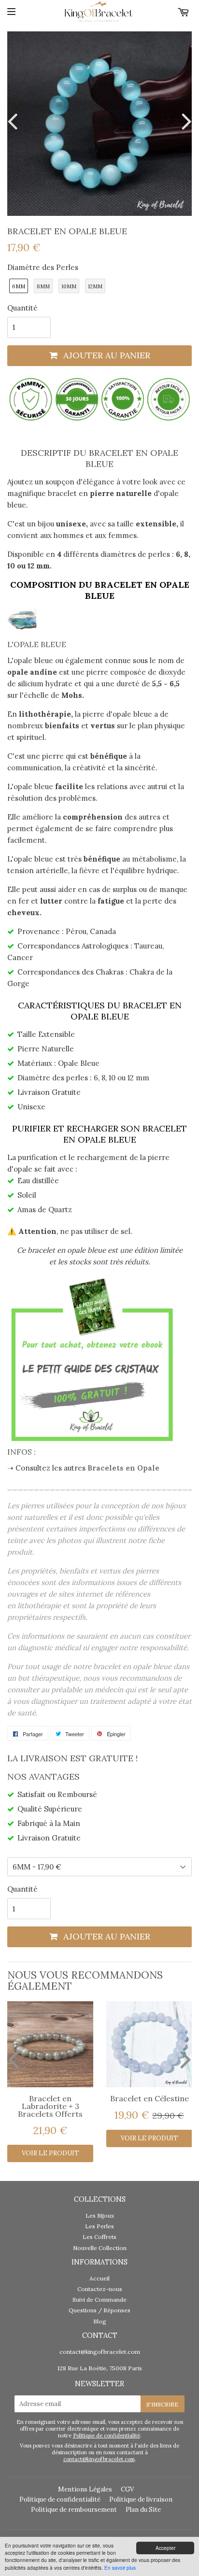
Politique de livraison (141, 2499)
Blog (100, 2321)
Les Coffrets (99, 2237)
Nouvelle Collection (100, 2248)
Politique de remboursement (74, 2510)
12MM (95, 286)
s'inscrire (163, 2404)
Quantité (22, 308)
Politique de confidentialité (107, 2435)
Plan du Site (143, 2510)
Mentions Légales (85, 2489)
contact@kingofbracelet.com (100, 2352)
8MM (43, 286)
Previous (14, 121)
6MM (19, 286)
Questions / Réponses (99, 2310)
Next (185, 121)
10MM (69, 286)
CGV (127, 2489)
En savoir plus (120, 2568)
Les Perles (99, 2226)
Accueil (99, 2278)
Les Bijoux (100, 2215)
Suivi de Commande (99, 2300)
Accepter (165, 2548)
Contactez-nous (100, 2289)
